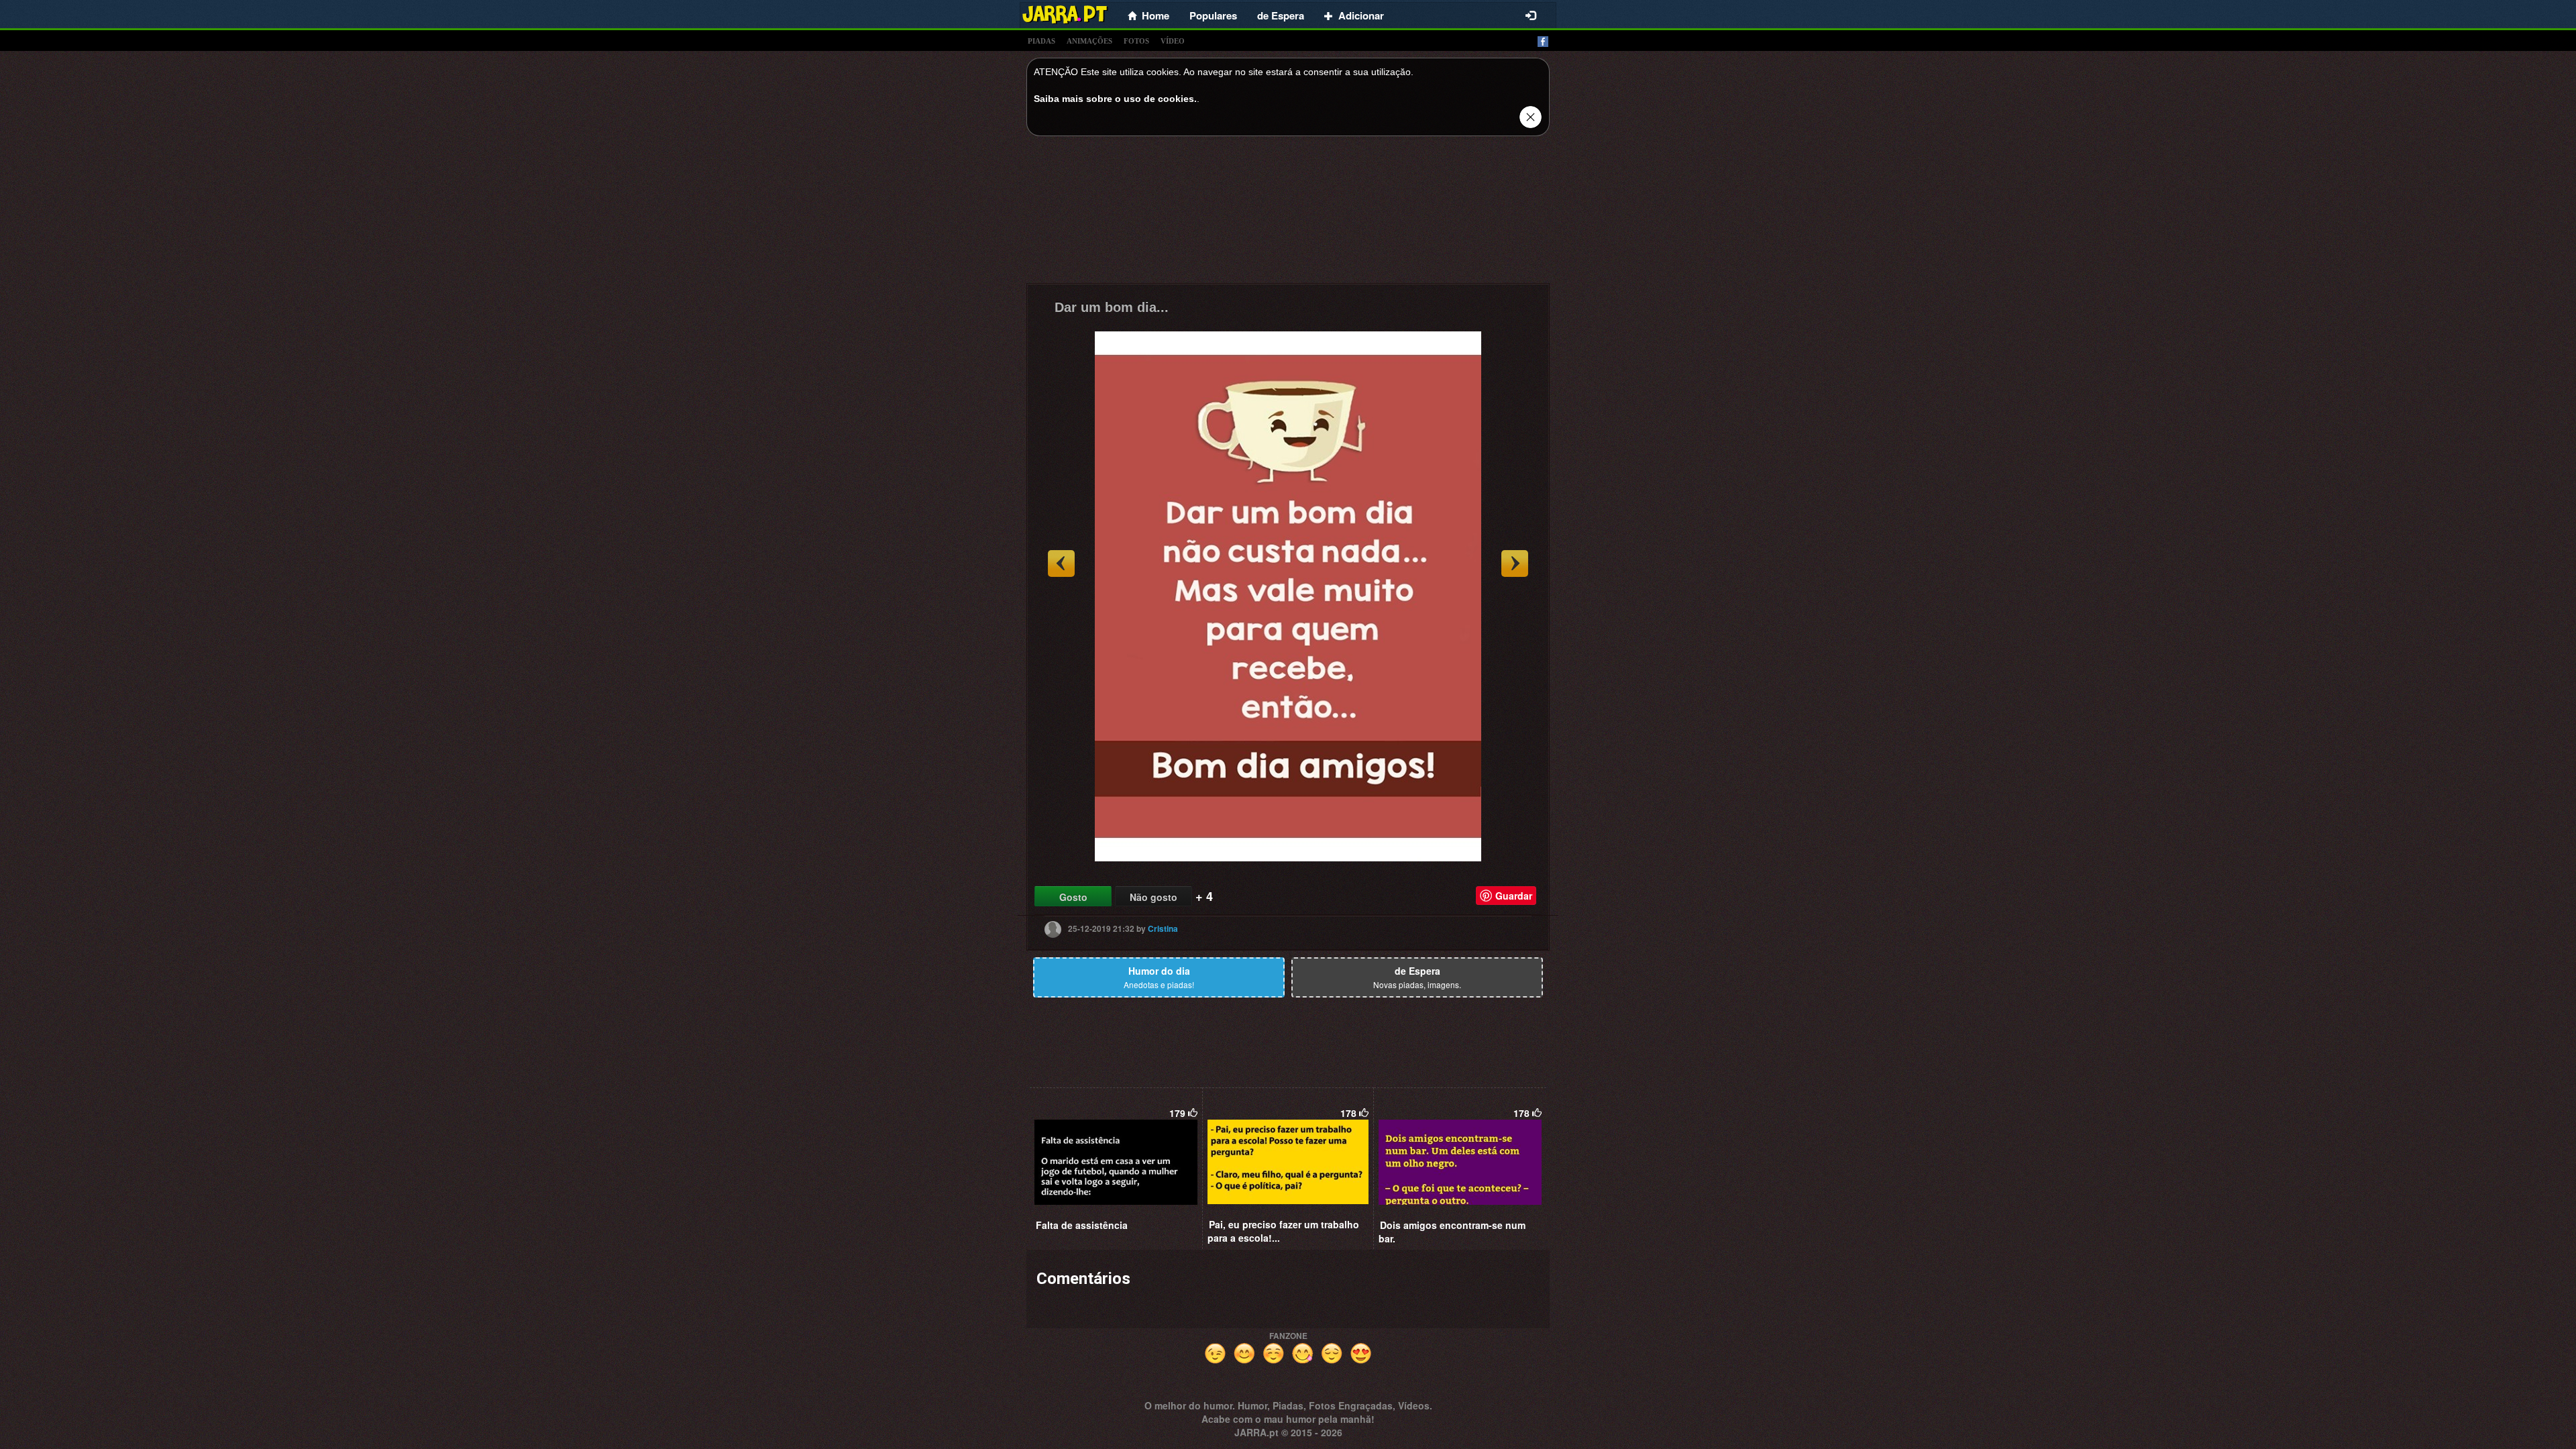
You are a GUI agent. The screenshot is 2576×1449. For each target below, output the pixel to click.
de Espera (1281, 15)
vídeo (1173, 41)
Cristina (1163, 928)
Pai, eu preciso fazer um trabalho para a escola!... (1283, 1231)
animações (1089, 41)
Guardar (1514, 896)
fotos (1136, 41)
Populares (1213, 15)
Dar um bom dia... (1112, 307)
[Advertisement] (1288, 213)
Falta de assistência (1082, 1225)
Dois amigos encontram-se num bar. (1452, 1232)
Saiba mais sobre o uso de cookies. (1115, 99)
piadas (1041, 41)
